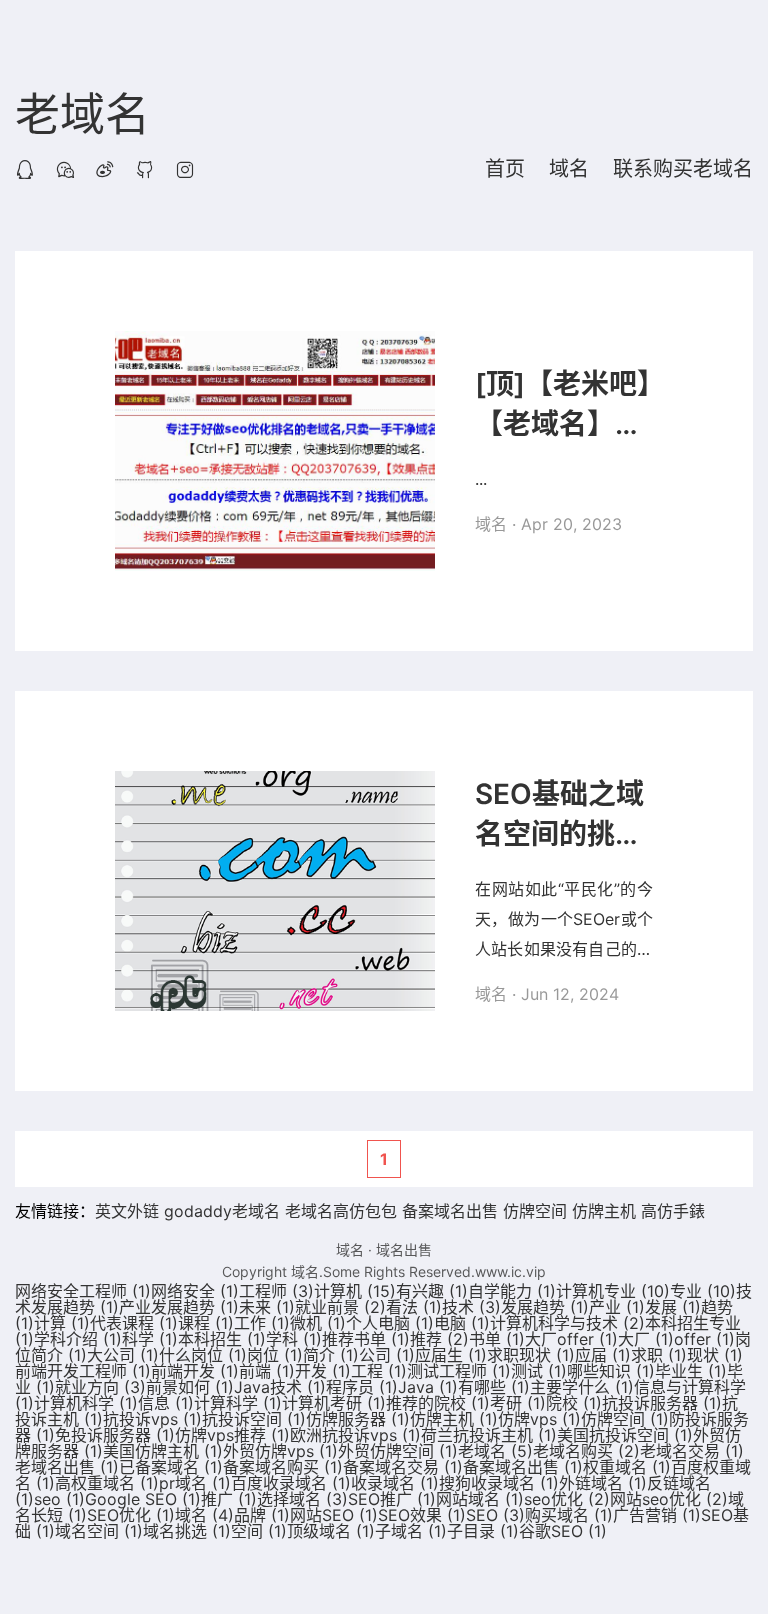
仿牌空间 (535, 1211)
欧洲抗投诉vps (355, 1435)
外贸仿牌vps (280, 1451)
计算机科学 (86, 1403)
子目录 (483, 1531)
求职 (659, 1355)
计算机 (355, 1291)
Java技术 (280, 1387)
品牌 (262, 1515)
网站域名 (480, 1499)
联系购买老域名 (683, 169)
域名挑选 (187, 1531)
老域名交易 (692, 1451)
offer (704, 1339)
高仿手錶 (673, 1211)
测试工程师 (459, 1371)
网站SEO (334, 1515)
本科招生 (222, 1339)
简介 (331, 1355)
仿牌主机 (604, 1211)
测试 (539, 1371)
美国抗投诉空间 (625, 1435)
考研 (518, 1403)
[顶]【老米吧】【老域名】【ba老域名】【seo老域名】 (564, 405)
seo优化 (567, 1499)
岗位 (275, 1355)
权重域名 (627, 1467)
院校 (574, 1403)
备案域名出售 (450, 1211)
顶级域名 (331, 1531)
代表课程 (134, 1323)
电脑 (462, 1323)
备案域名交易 (403, 1467)
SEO (495, 1515)
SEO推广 (392, 1499)
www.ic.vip (510, 1271)
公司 (387, 1355)
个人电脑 (390, 1323)
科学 (150, 1339)
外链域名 (603, 1483)
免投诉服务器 (115, 1435)
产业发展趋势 (179, 1307)
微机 (318, 1323)
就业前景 (340, 1307)
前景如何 (190, 1387)
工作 (262, 1323)
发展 (673, 1307)
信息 (166, 1403)
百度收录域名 (291, 1483)
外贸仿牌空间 (398, 1451)
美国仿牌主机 (163, 1451)
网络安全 (195, 1291)
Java (428, 1387)
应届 (603, 1355)
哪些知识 (611, 1371)
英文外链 (127, 1211)
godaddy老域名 (222, 1211)
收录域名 (395, 1483)
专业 (703, 1291)
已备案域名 (171, 1467)
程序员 (362, 1387)
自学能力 (512, 1291)
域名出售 (404, 1249)
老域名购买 (586, 1451)
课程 (206, 1323)
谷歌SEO (563, 1531)
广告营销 (657, 1515)
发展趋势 (545, 1307)
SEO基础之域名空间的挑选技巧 (559, 815)
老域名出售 (67, 1467)
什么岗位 (203, 1355)
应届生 (451, 1355)
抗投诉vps (152, 1419)
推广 (229, 1499)
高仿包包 (365, 1211)
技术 (471, 1307)
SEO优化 (131, 1515)
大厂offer (571, 1339)
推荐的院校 (438, 1403)
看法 (414, 1307)
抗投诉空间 (254, 1419)
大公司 (123, 1355)
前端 (267, 1371)
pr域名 (195, 1483)
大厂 (646, 1339)
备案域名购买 (283, 1467)
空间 (259, 1531)
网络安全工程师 (83, 1291)
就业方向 (100, 1387)
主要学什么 (582, 1387)
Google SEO (143, 1499)
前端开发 (195, 1371)
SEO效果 (422, 1515)
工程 (379, 1371)
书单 (497, 1339)
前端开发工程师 (83, 1371)
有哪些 (494, 1387)
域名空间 (99, 1531)
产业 (617, 1307)
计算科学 (238, 1403)
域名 (569, 169)
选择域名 (302, 1499)
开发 (323, 1371)
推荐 (439, 1339)
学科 (294, 1339)
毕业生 (691, 1371)
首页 (505, 169)
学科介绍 (78, 1339)
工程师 (276, 1291)
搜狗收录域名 (499, 1483)
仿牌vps (539, 1419)
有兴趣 (432, 1291)
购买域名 (569, 1515)
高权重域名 (107, 1483)
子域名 (411, 1531)
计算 (62, 1323)
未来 (267, 1307)
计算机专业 (613, 1291)
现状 (715, 1355)
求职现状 (531, 1355)
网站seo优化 (669, 1499)
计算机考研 (334, 1403)
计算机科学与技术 (567, 1323)
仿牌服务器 (358, 1419)
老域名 (82, 116)
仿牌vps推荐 (232, 1435)
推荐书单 (366, 1339)
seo (59, 1499)
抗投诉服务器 (662, 1403)
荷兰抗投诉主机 (489, 1435)
